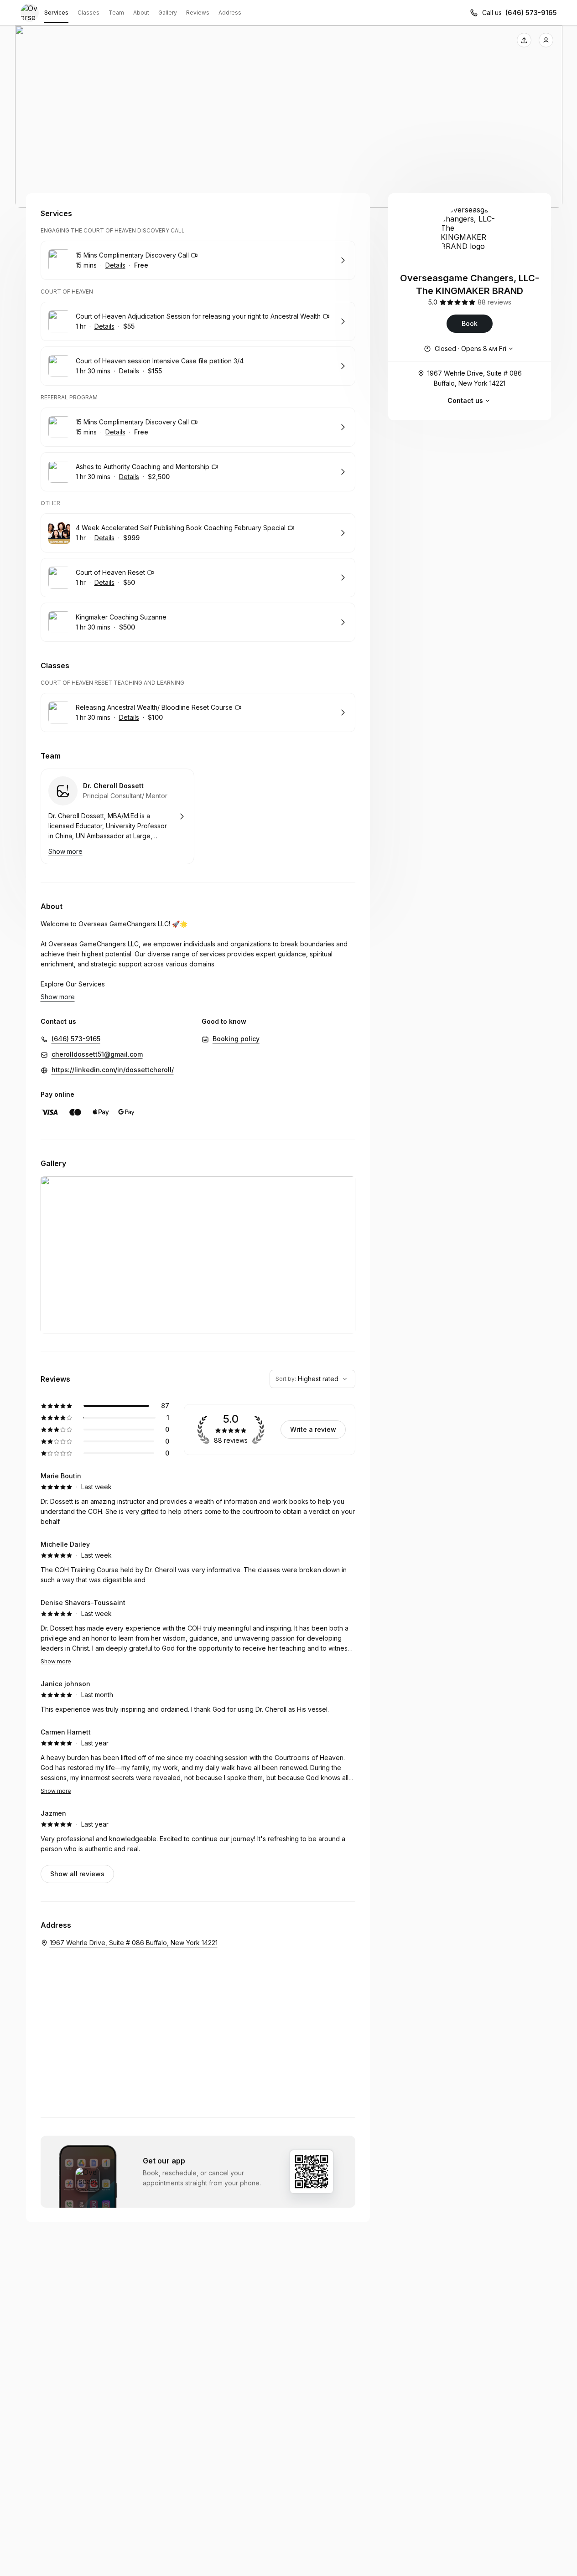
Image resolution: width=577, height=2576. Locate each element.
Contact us (465, 400)
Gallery (168, 13)
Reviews (198, 13)
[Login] (546, 40)
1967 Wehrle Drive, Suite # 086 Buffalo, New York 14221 (475, 378)
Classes (88, 13)
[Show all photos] (289, 117)
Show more (56, 1661)
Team (116, 13)
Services (56, 13)
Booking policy (236, 1039)
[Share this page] (524, 40)
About (141, 13)
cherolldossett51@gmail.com (97, 1054)
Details (115, 265)
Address (230, 13)
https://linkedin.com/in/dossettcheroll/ (113, 1070)
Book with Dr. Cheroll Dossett (117, 816)
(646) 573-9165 (531, 13)
